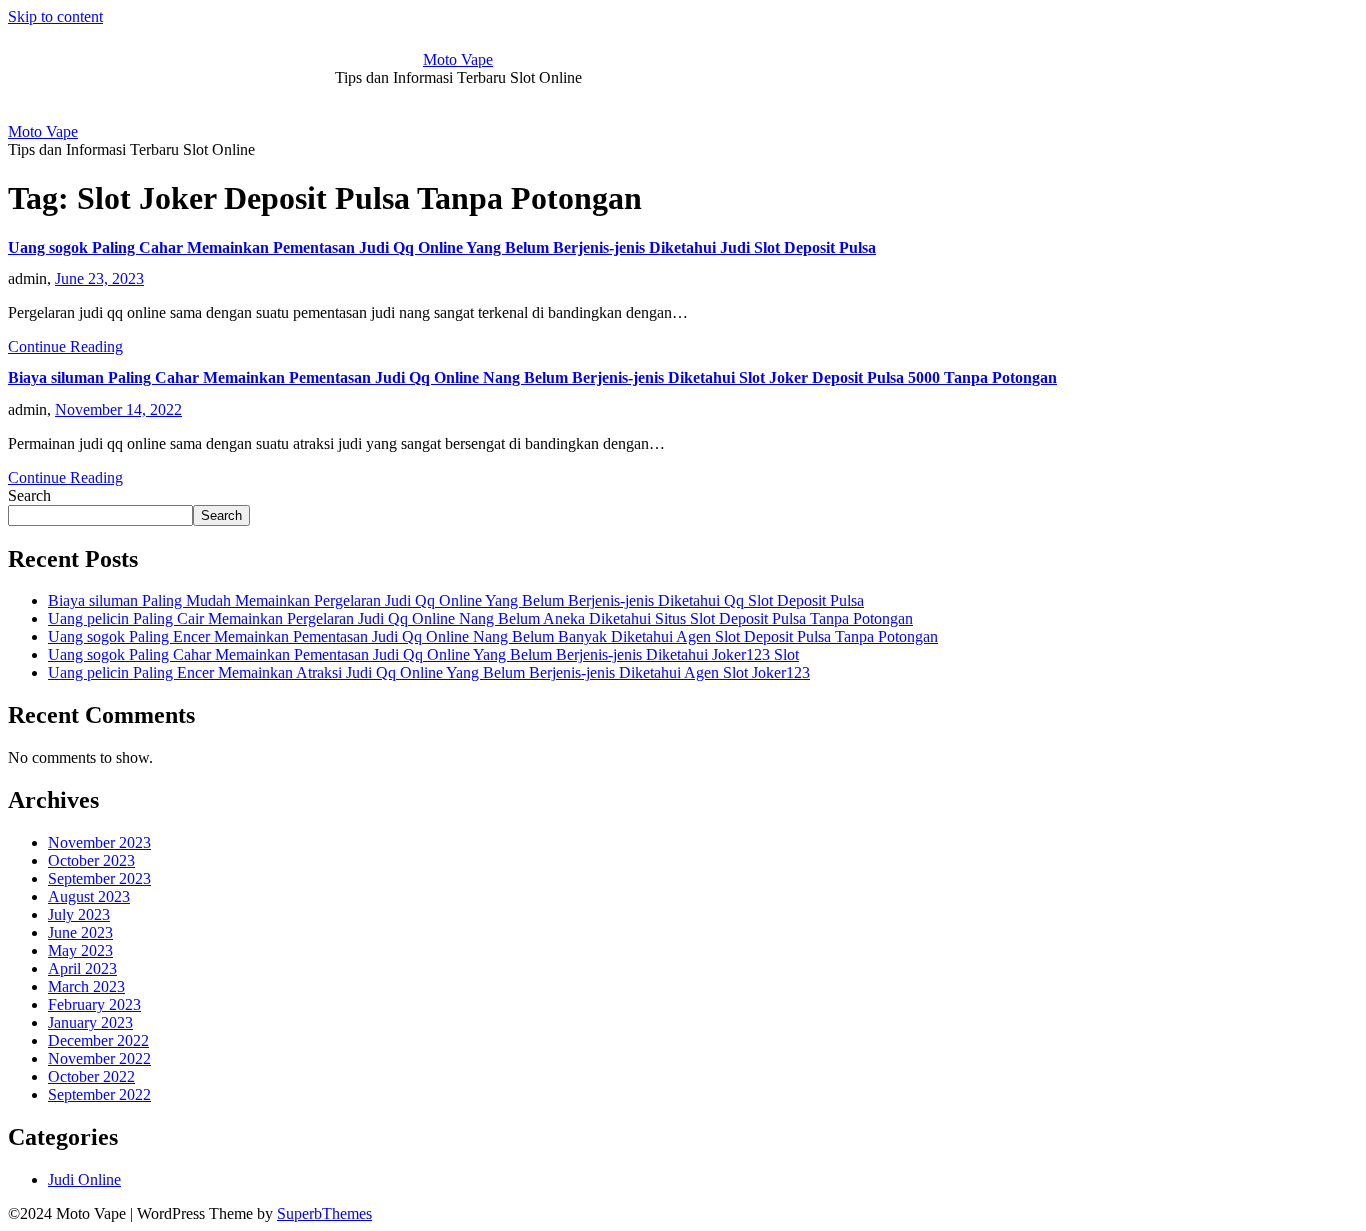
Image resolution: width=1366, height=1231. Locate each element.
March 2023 (86, 986)
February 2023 (94, 1004)
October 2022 (91, 1076)
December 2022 (98, 1040)
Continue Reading (65, 346)
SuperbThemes (324, 1213)
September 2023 (99, 878)
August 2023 (89, 896)
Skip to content (55, 16)
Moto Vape (458, 59)
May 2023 (80, 950)
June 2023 (80, 932)
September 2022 (99, 1094)
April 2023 (82, 968)
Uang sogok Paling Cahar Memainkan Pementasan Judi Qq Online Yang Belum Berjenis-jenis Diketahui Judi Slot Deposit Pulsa (442, 247)
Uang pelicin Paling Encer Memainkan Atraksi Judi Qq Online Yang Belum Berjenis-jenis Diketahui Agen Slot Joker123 (429, 672)
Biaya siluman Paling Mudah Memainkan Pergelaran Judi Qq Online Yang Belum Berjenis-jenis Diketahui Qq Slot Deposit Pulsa (456, 600)
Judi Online (84, 1179)
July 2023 (79, 914)
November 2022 (99, 1058)
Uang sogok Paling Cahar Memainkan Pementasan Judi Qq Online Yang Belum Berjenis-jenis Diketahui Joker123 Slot (423, 654)
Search (29, 495)
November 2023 (99, 842)
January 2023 (90, 1022)
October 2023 (91, 860)
